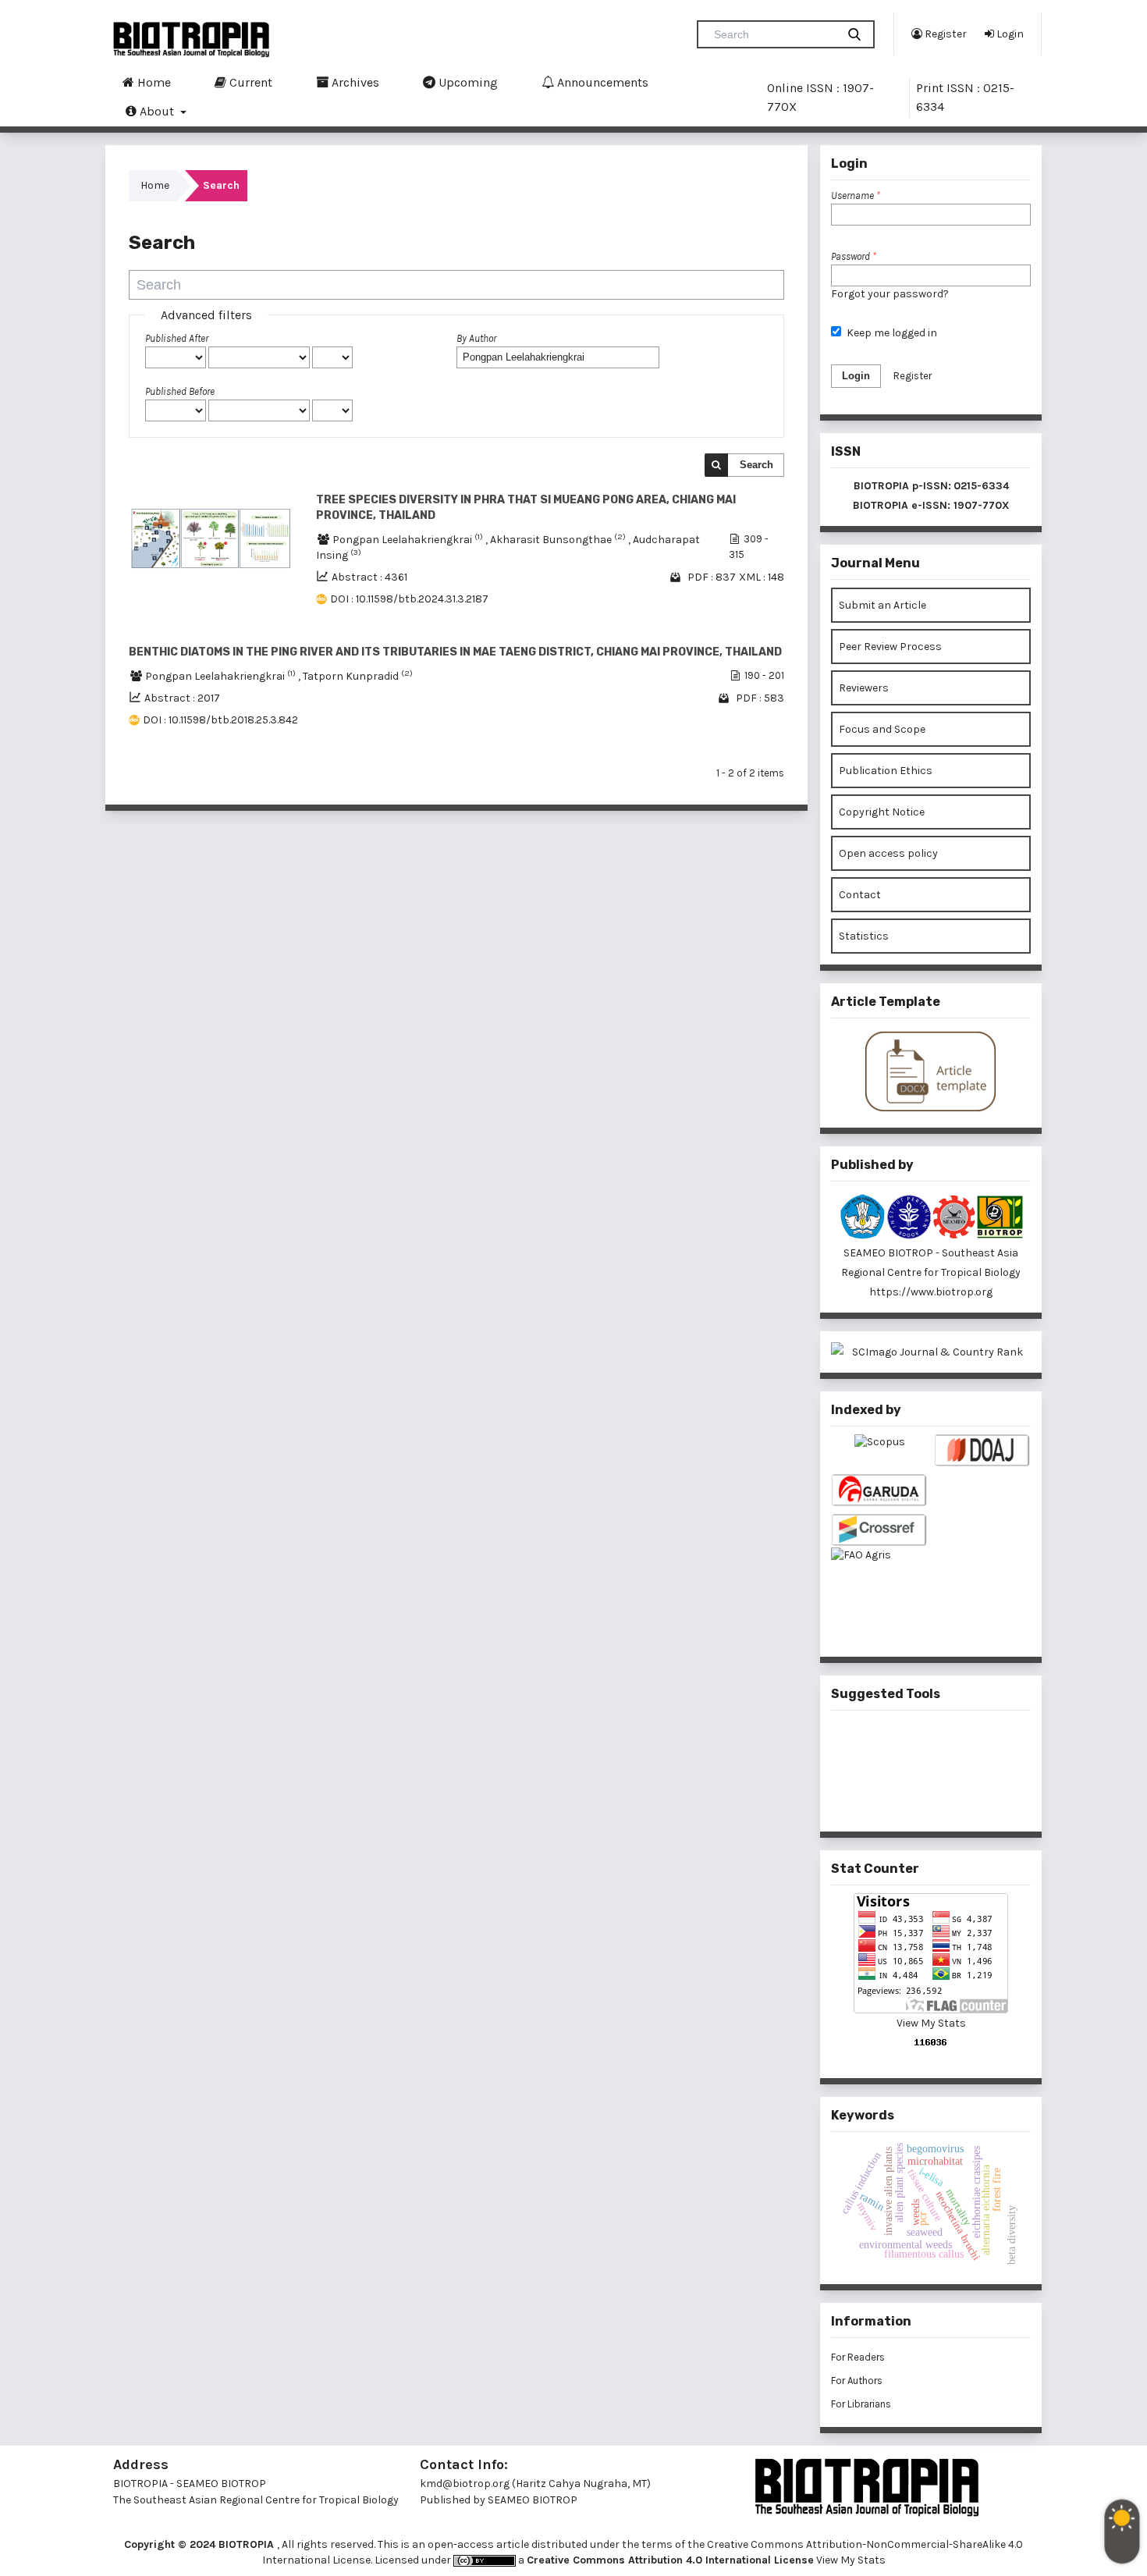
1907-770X (982, 505)
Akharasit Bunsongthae (559, 540)
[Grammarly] (906, 1796)
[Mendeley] (906, 1745)
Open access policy (888, 853)
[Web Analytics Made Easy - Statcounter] (931, 2042)
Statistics (864, 936)
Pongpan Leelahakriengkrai (409, 540)
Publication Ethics (886, 771)
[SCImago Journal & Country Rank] (931, 1352)
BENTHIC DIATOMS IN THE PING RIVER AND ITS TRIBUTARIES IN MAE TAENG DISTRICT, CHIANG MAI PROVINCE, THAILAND (455, 652)
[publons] (957, 1744)
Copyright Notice (882, 812)
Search (756, 465)
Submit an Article (882, 605)
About (157, 111)
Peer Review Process (890, 647)
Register (945, 34)
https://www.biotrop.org (931, 1292)
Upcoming (467, 82)
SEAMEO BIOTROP (534, 2500)
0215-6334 (981, 486)
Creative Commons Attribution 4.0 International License (670, 2560)
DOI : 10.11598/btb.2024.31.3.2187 (409, 599)
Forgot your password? (890, 294)
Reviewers (864, 688)
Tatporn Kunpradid (358, 676)
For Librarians (861, 2404)
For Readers (858, 2357)
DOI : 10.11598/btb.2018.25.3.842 (220, 720)
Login (1009, 34)
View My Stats (931, 2023)
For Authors (857, 2381)
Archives (354, 82)
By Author (476, 338)
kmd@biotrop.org (465, 2484)
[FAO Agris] (879, 1580)
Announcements (601, 82)
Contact (860, 895)
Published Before (180, 391)
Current (249, 82)
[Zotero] (957, 1796)
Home (153, 82)
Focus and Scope (882, 729)
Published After (177, 338)
